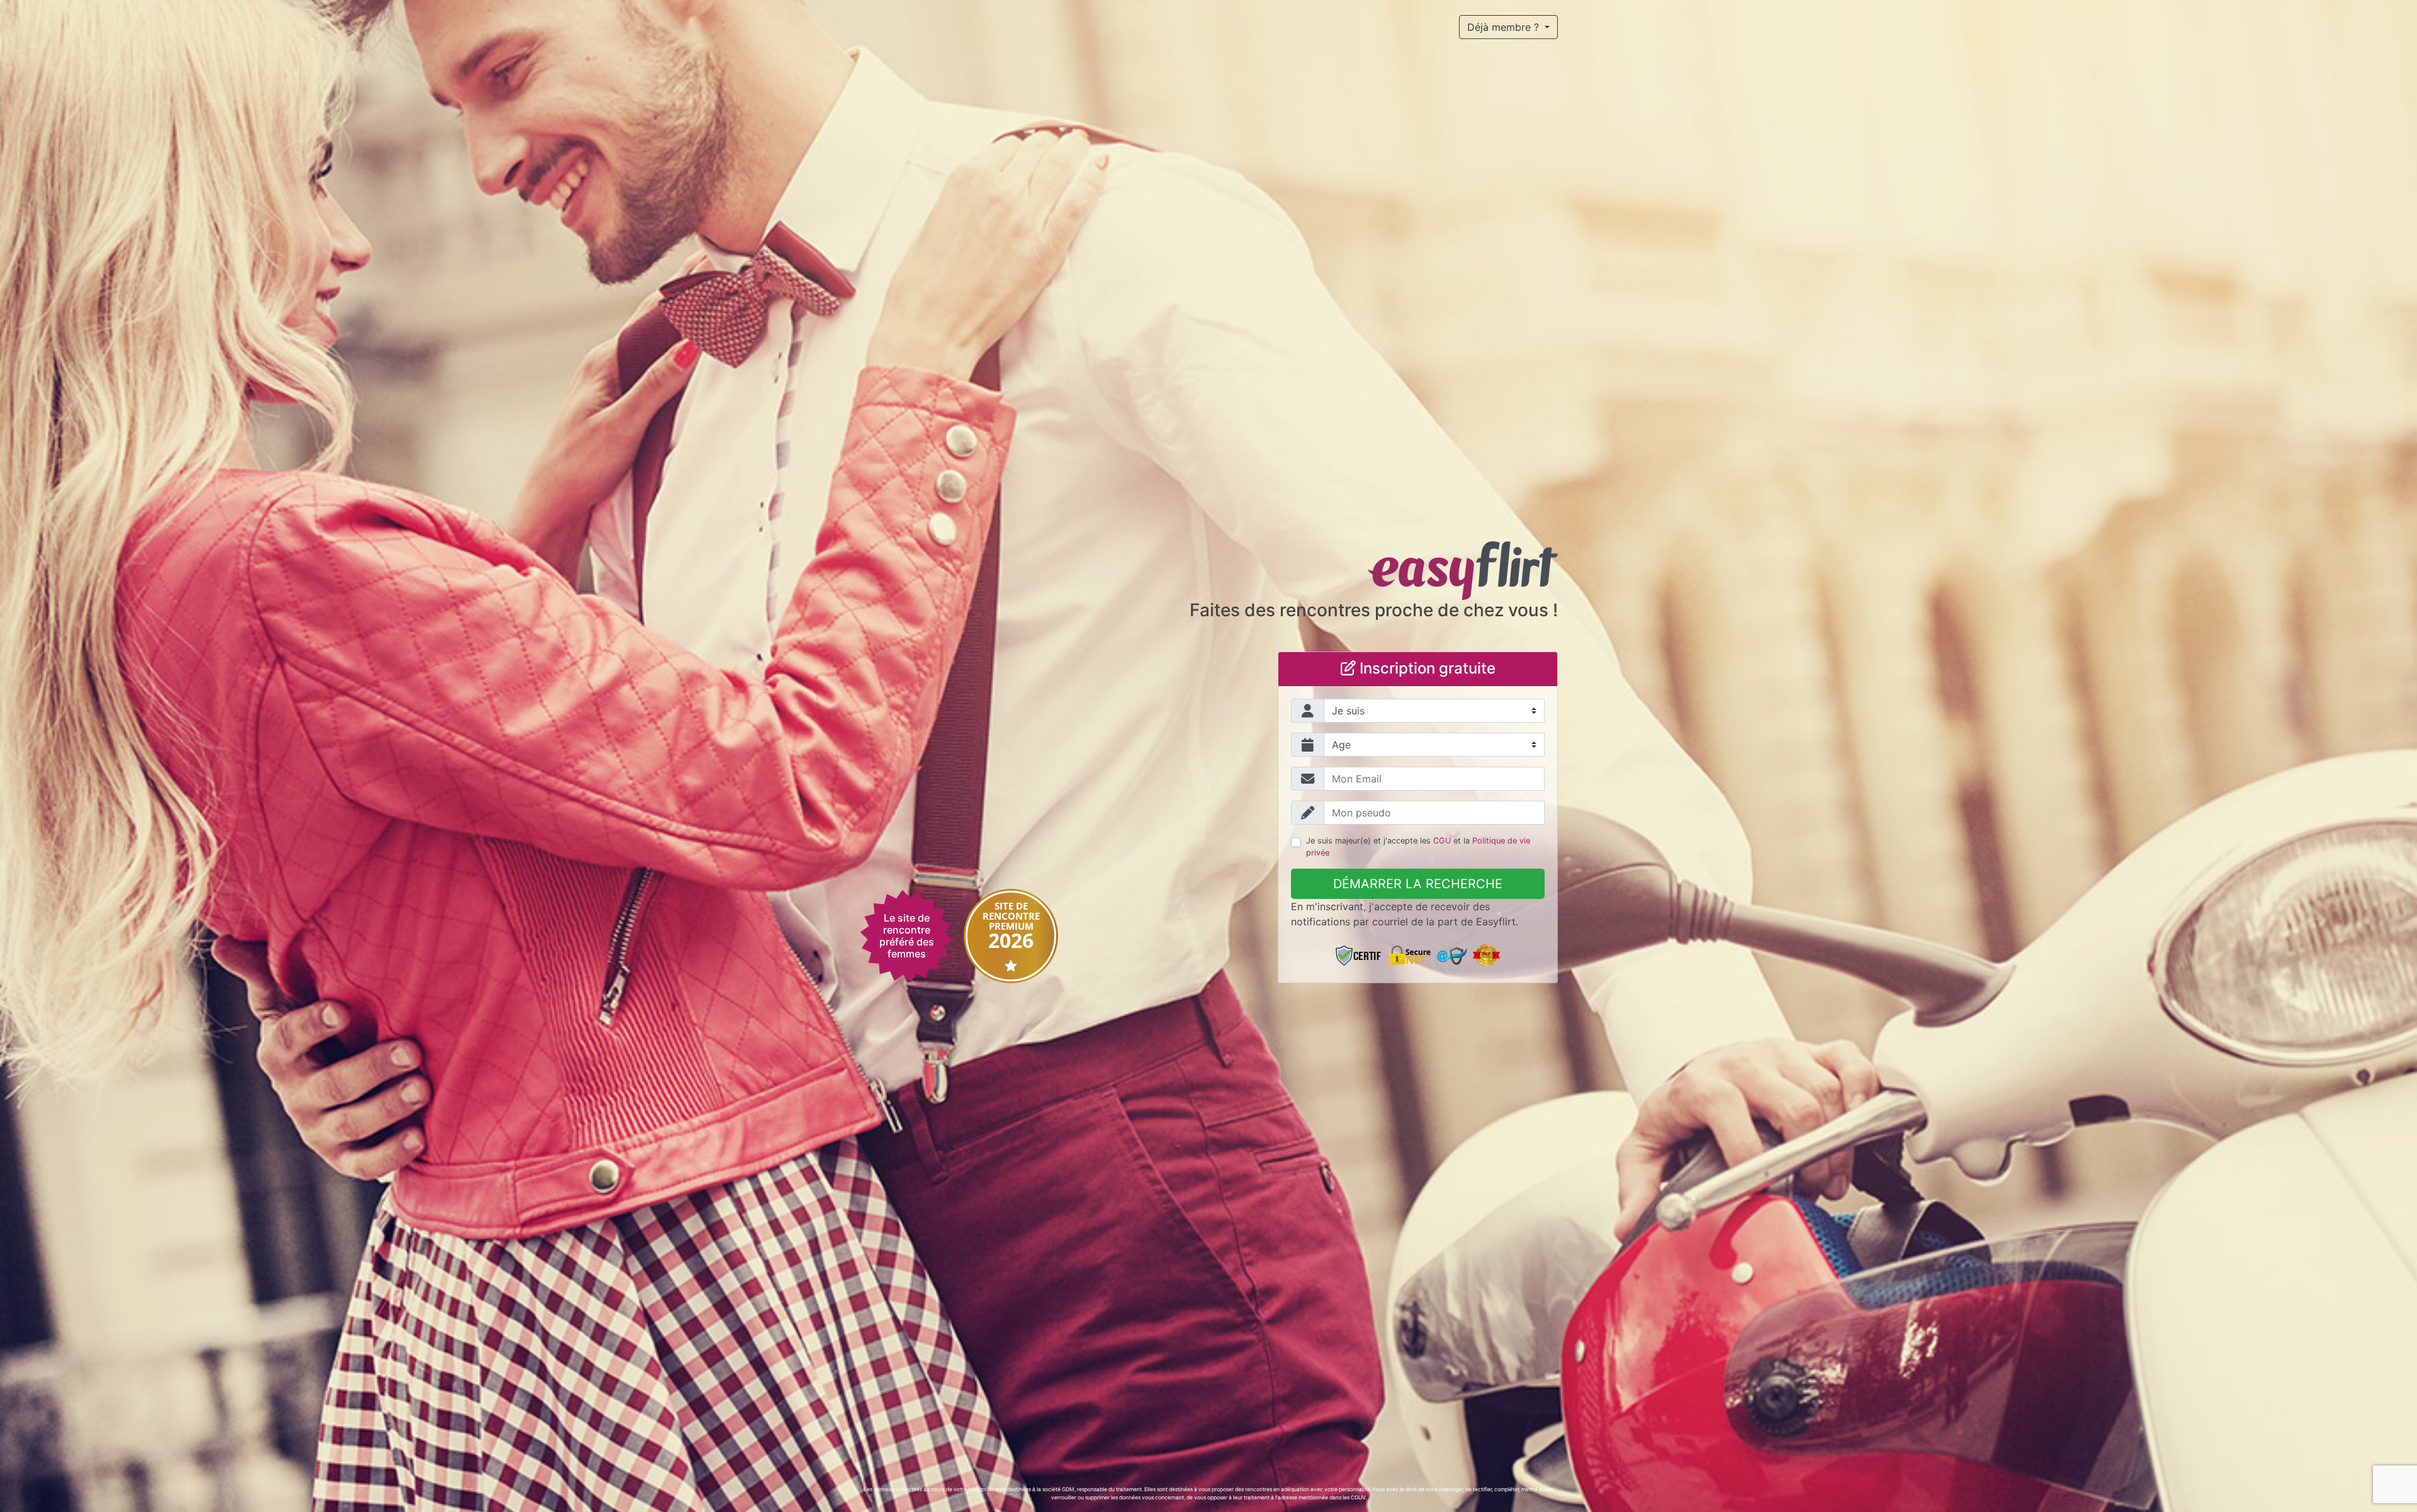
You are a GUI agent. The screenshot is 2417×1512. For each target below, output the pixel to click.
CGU (1442, 841)
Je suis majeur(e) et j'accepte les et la (1418, 847)
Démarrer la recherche (1418, 884)
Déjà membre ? (1505, 27)
